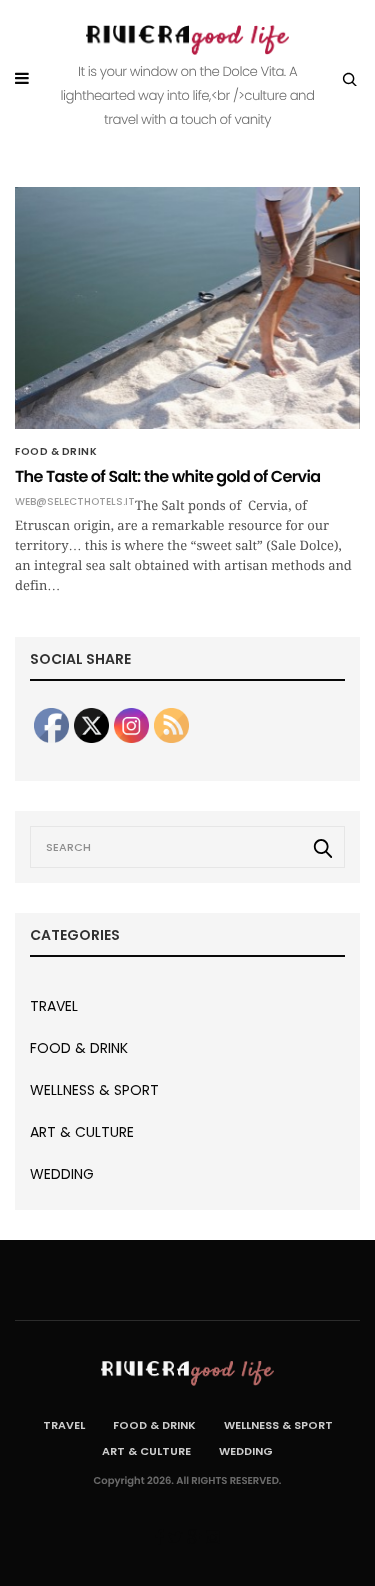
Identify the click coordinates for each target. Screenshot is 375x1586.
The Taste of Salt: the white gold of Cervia (168, 476)
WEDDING (62, 1174)
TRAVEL (54, 1006)
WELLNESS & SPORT (94, 1090)
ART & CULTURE (82, 1132)
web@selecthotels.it (75, 502)
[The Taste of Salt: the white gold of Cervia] (187, 308)
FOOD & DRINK (56, 452)
